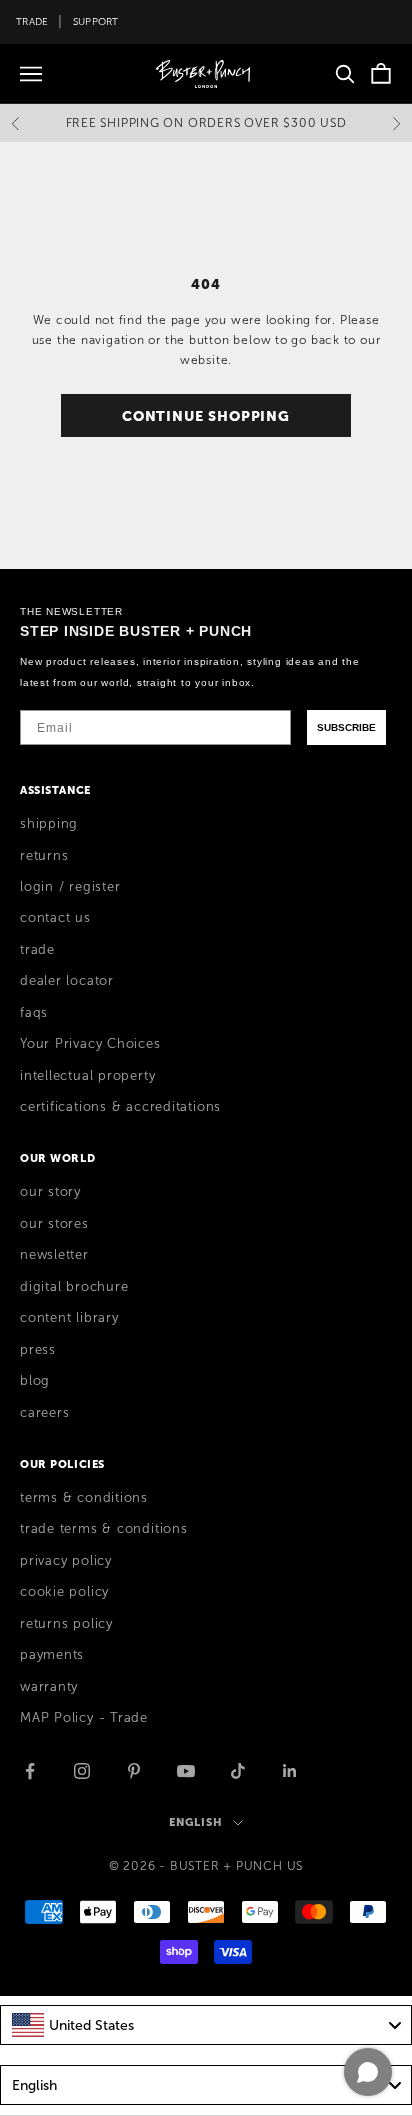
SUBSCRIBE (346, 727)
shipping (49, 824)
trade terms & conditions (104, 1529)
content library (69, 1318)
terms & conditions (84, 1498)
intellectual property (87, 1076)
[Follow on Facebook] (30, 1771)
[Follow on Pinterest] (134, 1771)
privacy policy (66, 1561)
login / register (70, 887)
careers (44, 1413)
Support (96, 21)
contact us (55, 918)
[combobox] (206, 2025)
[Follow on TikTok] (238, 1771)
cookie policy (64, 1592)
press (38, 1350)
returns (44, 856)
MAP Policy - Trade (84, 1718)
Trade (32, 21)
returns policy (66, 1624)
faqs (34, 1013)
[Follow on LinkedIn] (290, 1771)
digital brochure (74, 1287)
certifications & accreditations (120, 1107)
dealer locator (67, 981)
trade (37, 950)
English (195, 1822)
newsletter (54, 1255)
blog (35, 1381)
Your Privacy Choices (90, 1044)
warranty (49, 1687)
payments (52, 1655)
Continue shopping (206, 416)
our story (50, 1192)
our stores (54, 1224)
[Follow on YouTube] (186, 1771)
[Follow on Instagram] (82, 1771)
